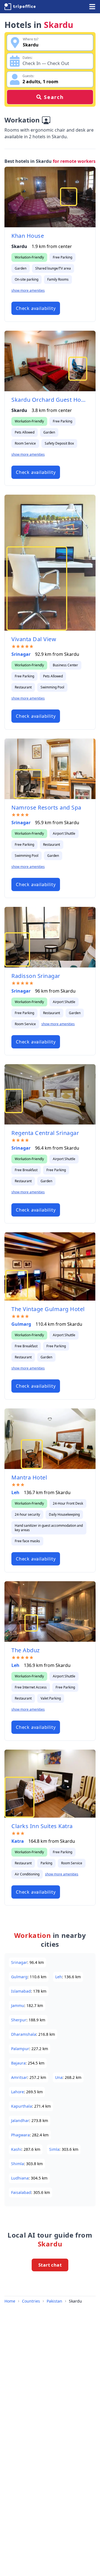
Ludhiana (20, 2178)
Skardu (75, 2301)
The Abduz (26, 1650)
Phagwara (20, 2135)
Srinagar (21, 654)
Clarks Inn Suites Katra (42, 1826)
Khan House (28, 236)
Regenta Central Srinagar (45, 1133)
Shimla (17, 2164)
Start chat (50, 2265)
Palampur (20, 2049)
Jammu (18, 2005)
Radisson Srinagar (36, 976)
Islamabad (21, 1991)
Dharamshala (24, 2034)
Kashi (16, 2149)
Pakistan (54, 2301)
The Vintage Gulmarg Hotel (48, 1309)
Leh (15, 1492)
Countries (31, 2301)
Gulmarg (21, 1324)
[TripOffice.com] (20, 7)
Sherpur (19, 2020)
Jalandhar (20, 2120)
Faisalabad (21, 2192)
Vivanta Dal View (34, 639)
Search (54, 97)
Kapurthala (22, 2106)
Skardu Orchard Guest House (50, 400)
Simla (54, 2149)
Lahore (17, 2092)
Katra (18, 1841)
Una (59, 2077)
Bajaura (18, 2063)
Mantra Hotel (29, 1477)
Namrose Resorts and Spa (46, 807)
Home (10, 2301)
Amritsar (19, 2077)
